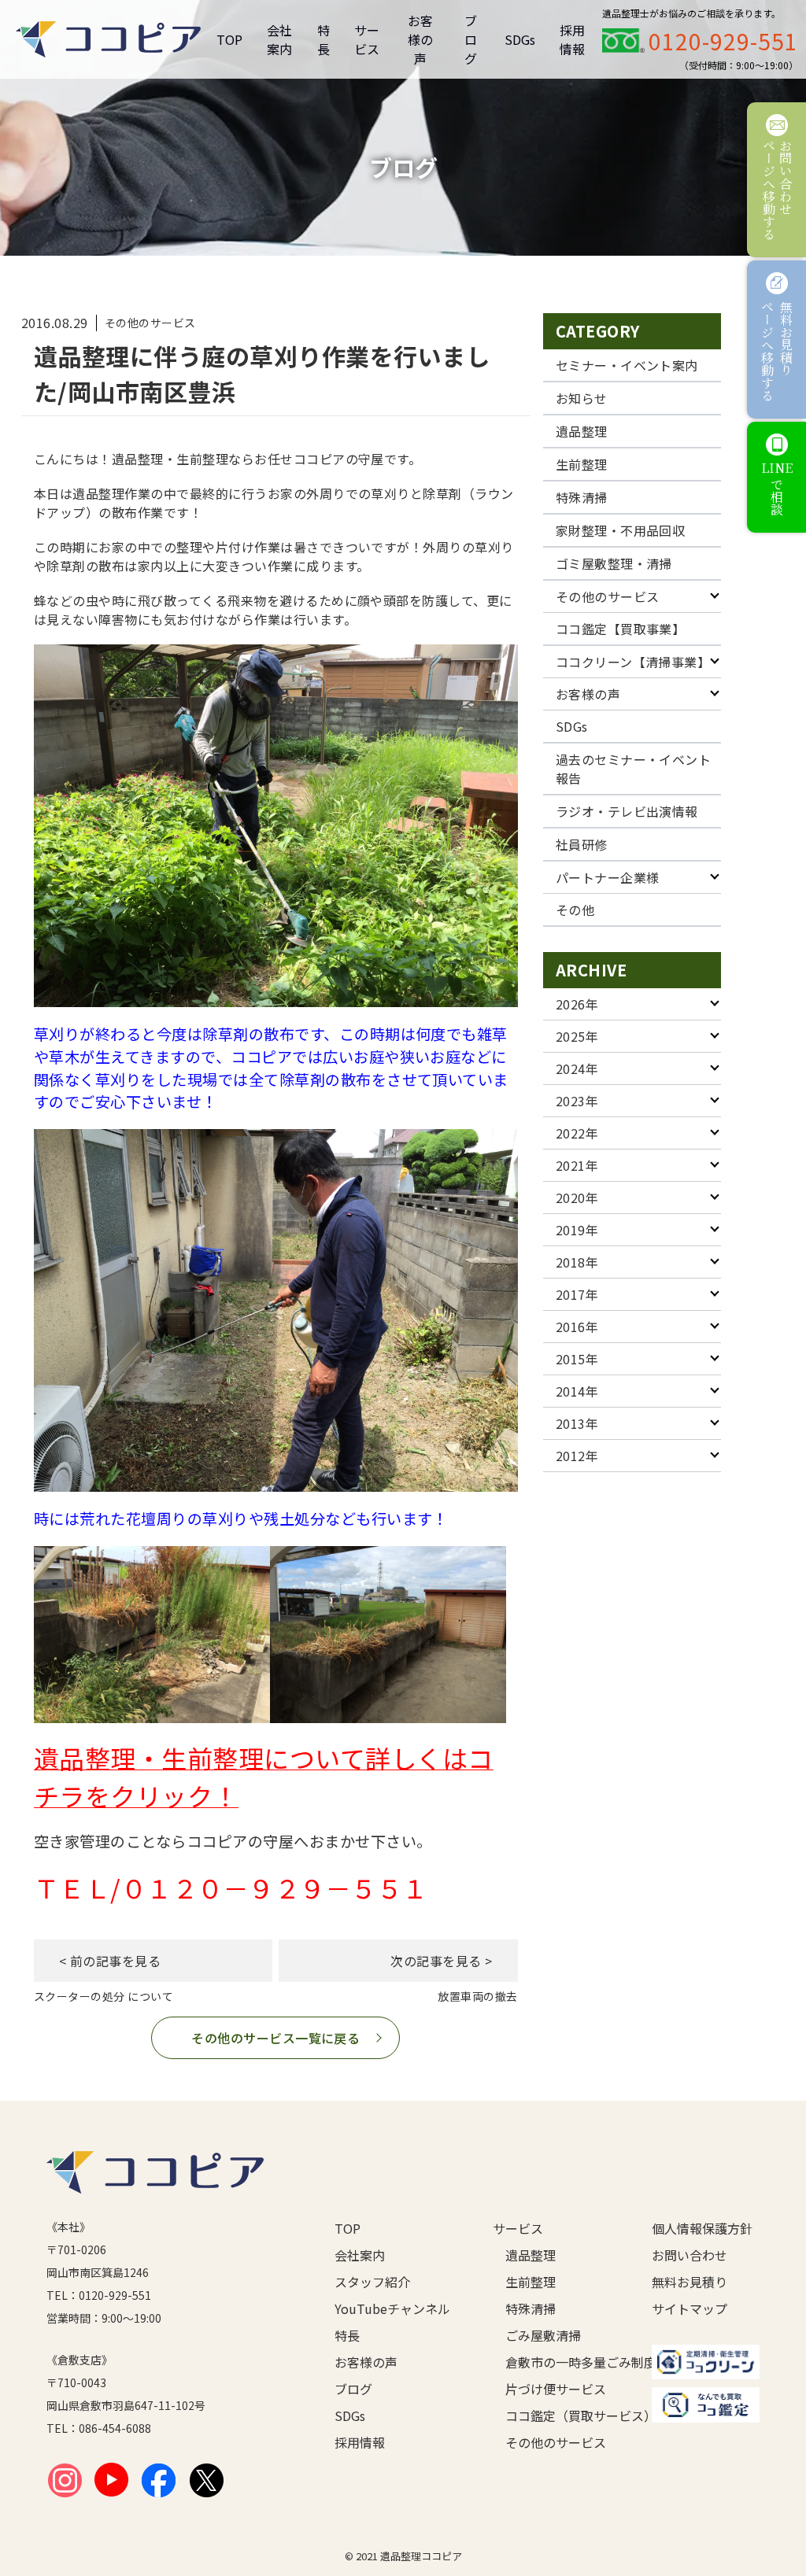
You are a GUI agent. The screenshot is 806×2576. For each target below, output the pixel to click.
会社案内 (279, 39)
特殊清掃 (582, 497)
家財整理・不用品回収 (621, 530)
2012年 (577, 1456)
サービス (367, 39)
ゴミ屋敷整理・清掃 (614, 563)
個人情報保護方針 (702, 2228)
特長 (324, 39)
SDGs (520, 39)
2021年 (577, 1165)
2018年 (577, 1262)
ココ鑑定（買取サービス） (553, 2415)
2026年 (577, 1004)
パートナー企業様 (608, 877)
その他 (575, 910)
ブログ (471, 39)
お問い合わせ (690, 2255)
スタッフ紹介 (372, 2282)
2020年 (577, 1198)
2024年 (577, 1068)
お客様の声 (420, 39)
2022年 (577, 1133)
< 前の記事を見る (110, 1961)
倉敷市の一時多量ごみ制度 (553, 2362)
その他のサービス (608, 596)
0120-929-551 (723, 41)
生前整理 (582, 464)
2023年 (577, 1101)
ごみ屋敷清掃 (543, 2335)
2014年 (577, 1391)
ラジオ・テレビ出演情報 (627, 811)
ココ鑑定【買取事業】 (621, 629)
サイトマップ (690, 2308)
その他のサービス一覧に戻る (275, 2038)
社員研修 (582, 844)
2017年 (577, 1294)
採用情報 (572, 39)
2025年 (577, 1036)
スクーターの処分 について (104, 1996)
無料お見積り (690, 2282)
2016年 (577, 1327)
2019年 (577, 1230)
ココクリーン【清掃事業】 (633, 662)
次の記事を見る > (441, 1961)
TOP (229, 39)
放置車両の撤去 (477, 1996)
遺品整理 (582, 431)
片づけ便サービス (553, 2389)
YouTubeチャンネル (388, 2308)
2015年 (577, 1359)
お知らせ (582, 398)
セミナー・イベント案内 (627, 365)
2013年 (577, 1423)
